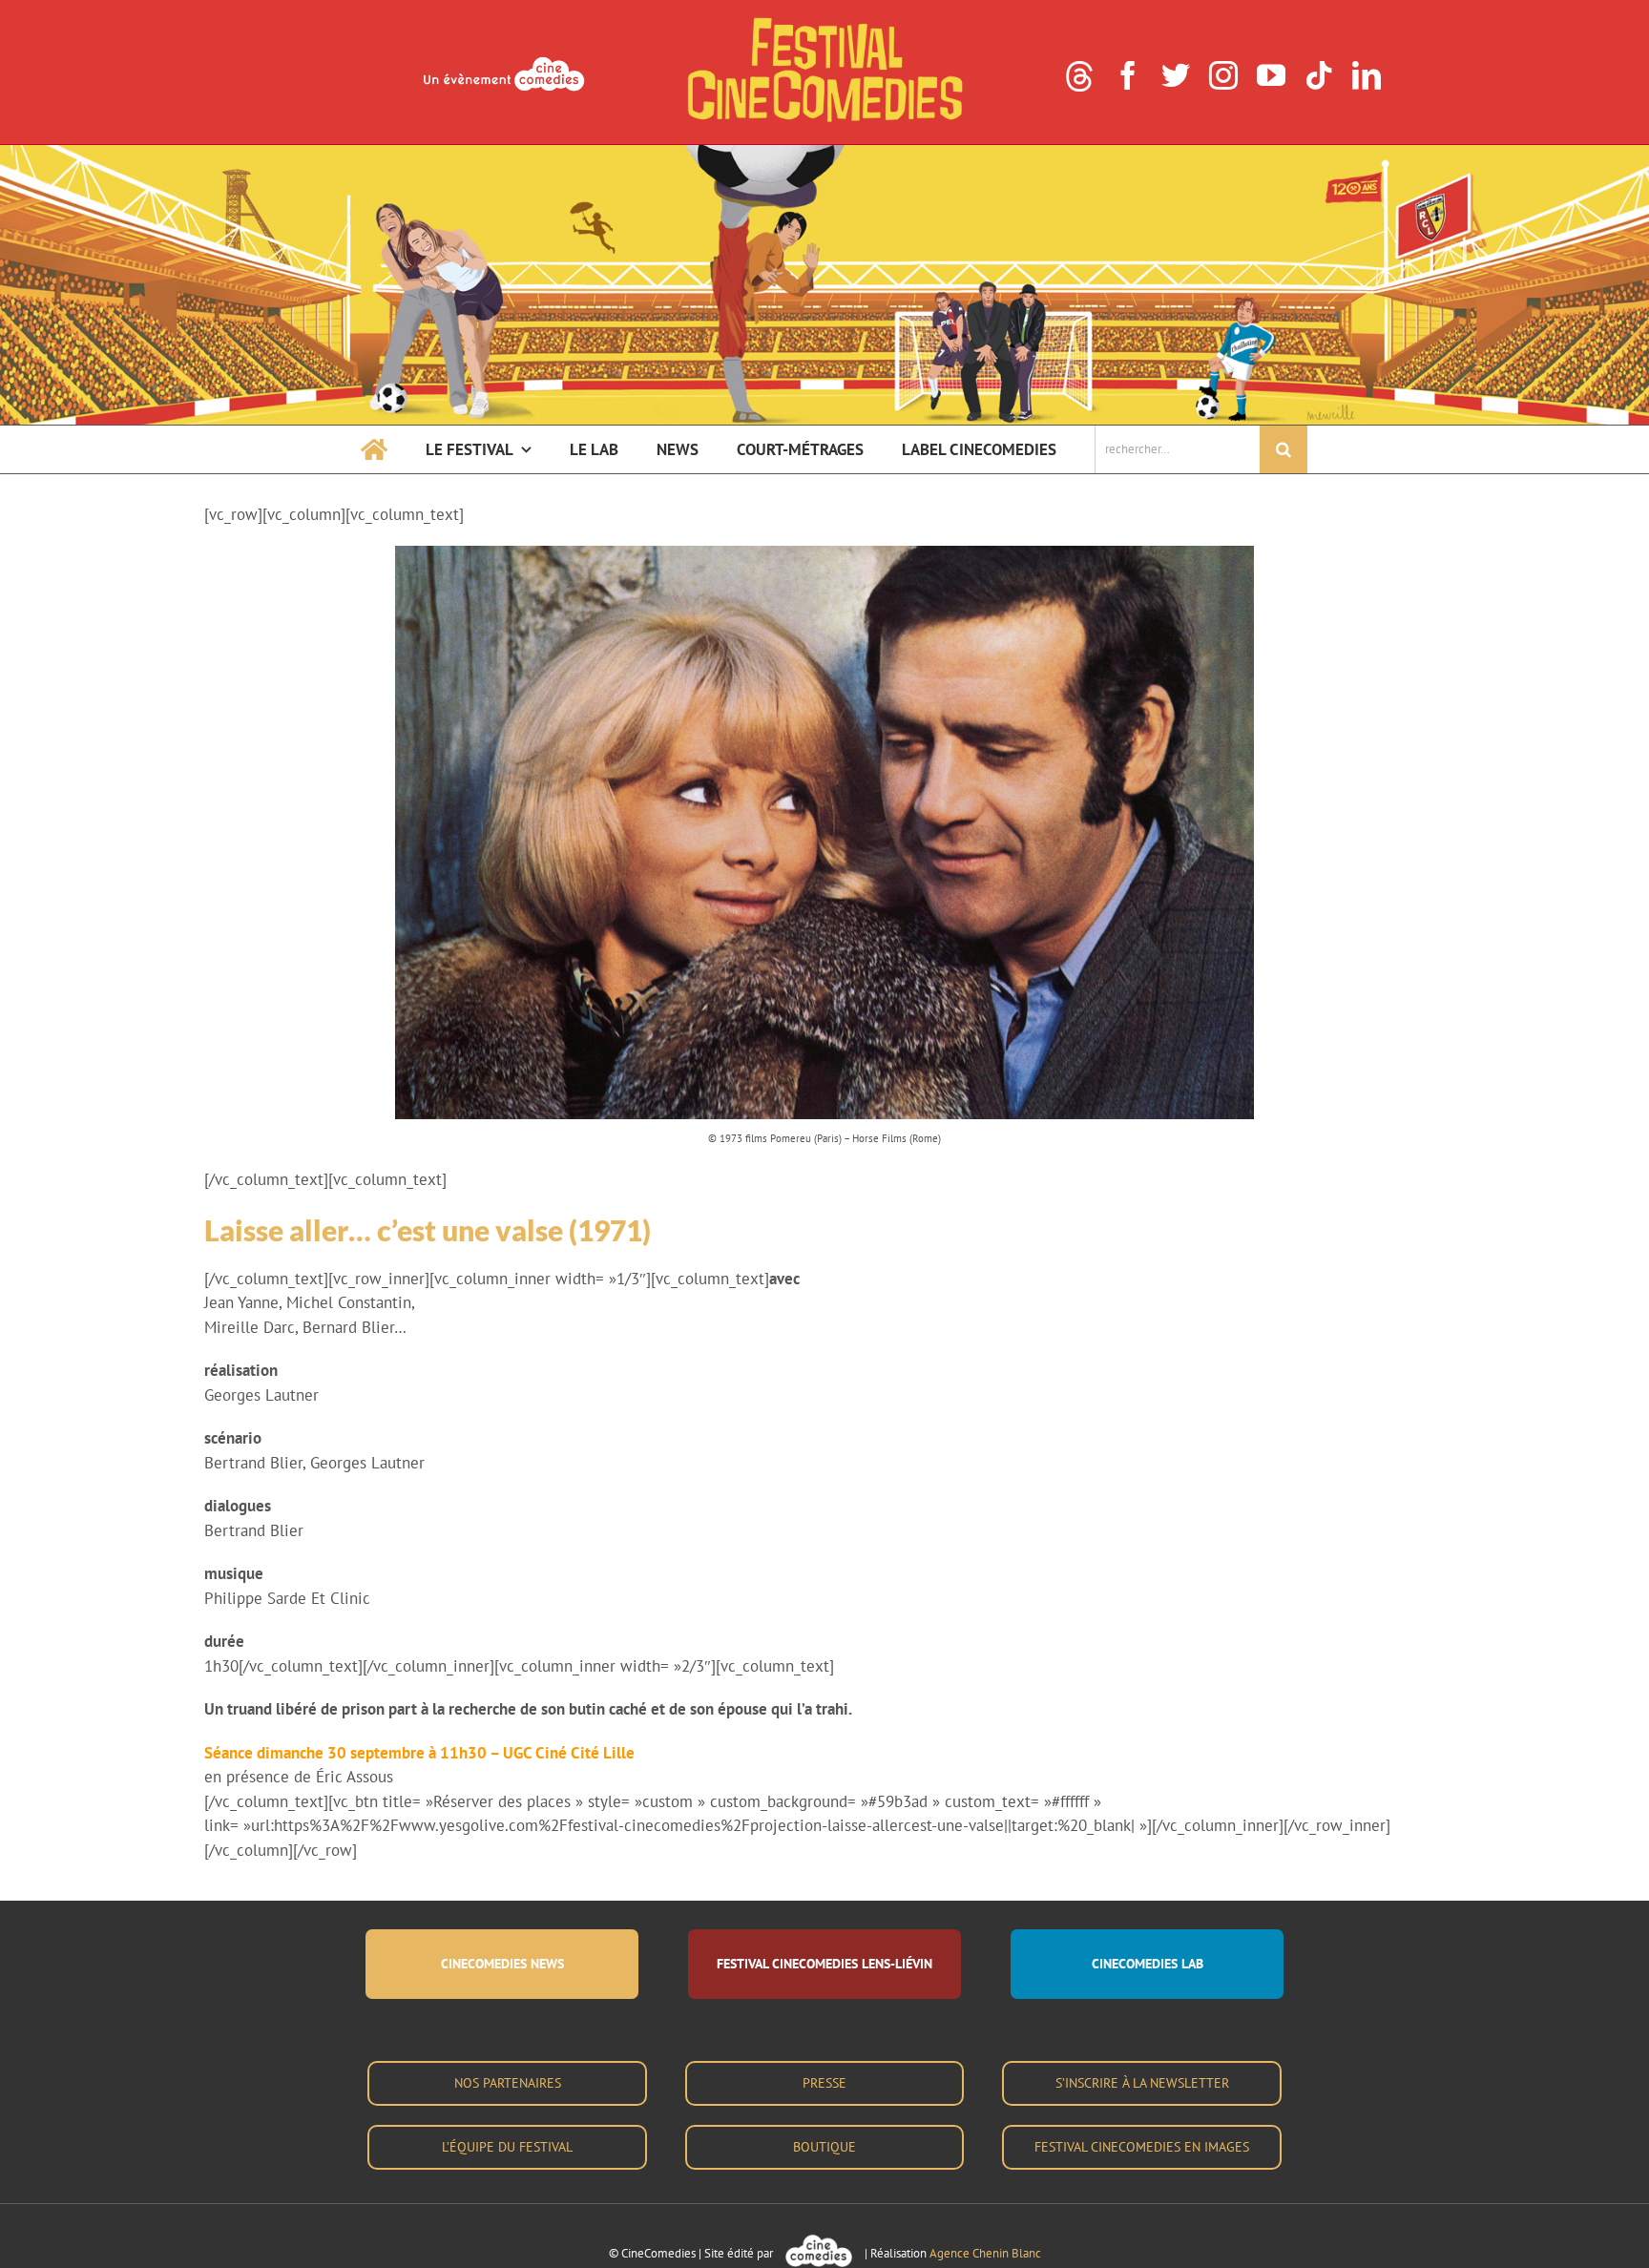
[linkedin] (1367, 75)
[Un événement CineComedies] (504, 59)
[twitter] (1176, 75)
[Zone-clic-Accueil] (824, 153)
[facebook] (1128, 75)
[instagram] (1223, 75)
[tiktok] (1319, 75)
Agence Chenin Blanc (985, 2253)
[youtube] (1271, 75)
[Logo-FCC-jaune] (824, 21)
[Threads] (1079, 76)
